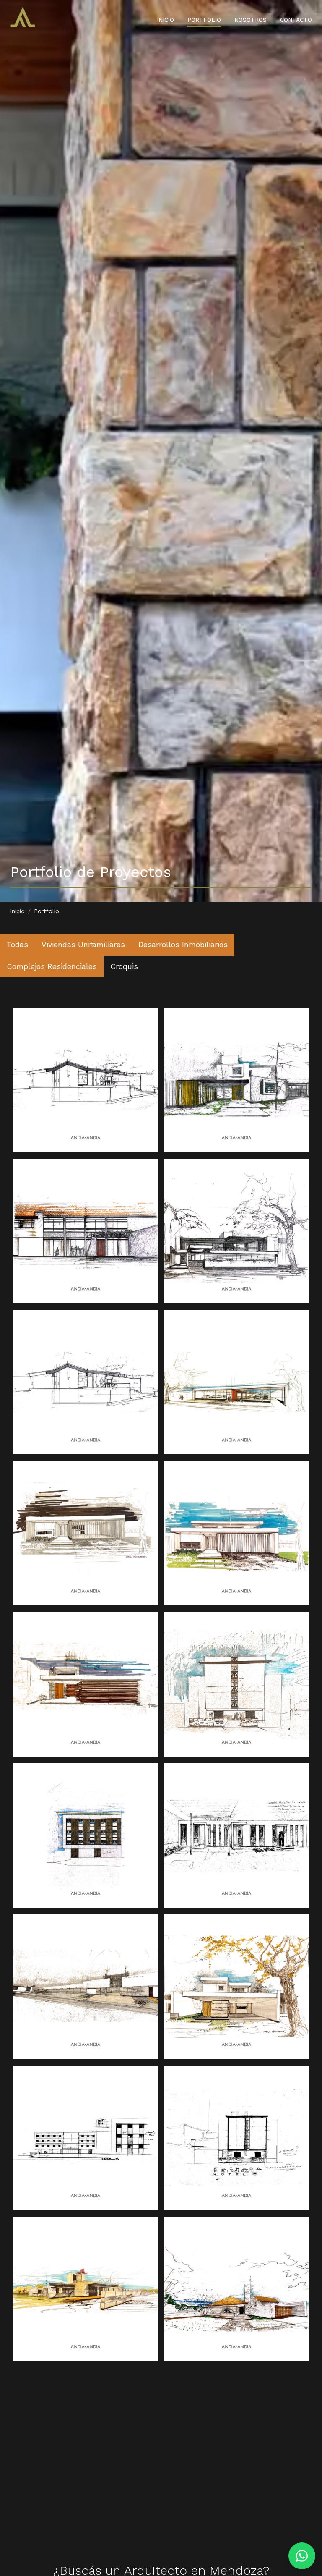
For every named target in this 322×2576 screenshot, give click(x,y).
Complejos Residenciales (52, 966)
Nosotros (251, 20)
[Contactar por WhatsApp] (302, 2556)
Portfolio (204, 20)
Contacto (296, 20)
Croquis (124, 966)
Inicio (165, 20)
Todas (17, 944)
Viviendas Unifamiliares (83, 944)
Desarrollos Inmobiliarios (183, 944)
